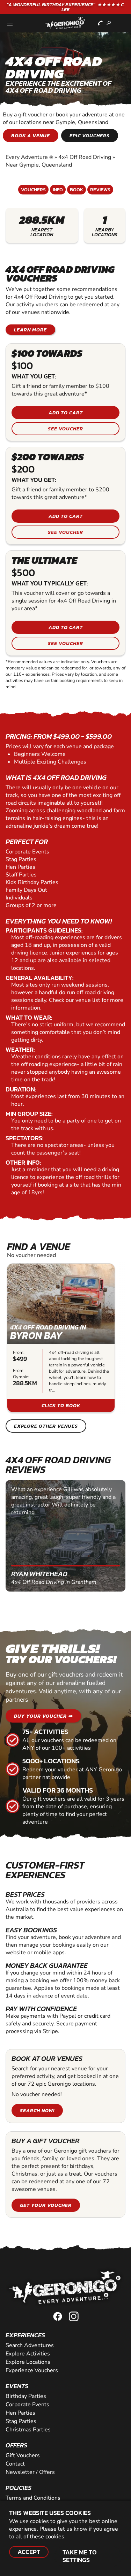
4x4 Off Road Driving (85, 157)
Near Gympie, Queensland (39, 165)
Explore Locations (28, 2362)
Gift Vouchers (23, 2455)
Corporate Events (27, 2405)
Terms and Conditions (33, 2498)
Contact (15, 2464)
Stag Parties (21, 2421)
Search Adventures (30, 2345)
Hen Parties (20, 2413)
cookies (55, 2537)
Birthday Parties (26, 2396)
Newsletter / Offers (30, 2472)
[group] (61, 1338)
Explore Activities (28, 2354)
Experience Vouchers (32, 2370)
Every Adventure (29, 157)
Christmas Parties (28, 2430)
